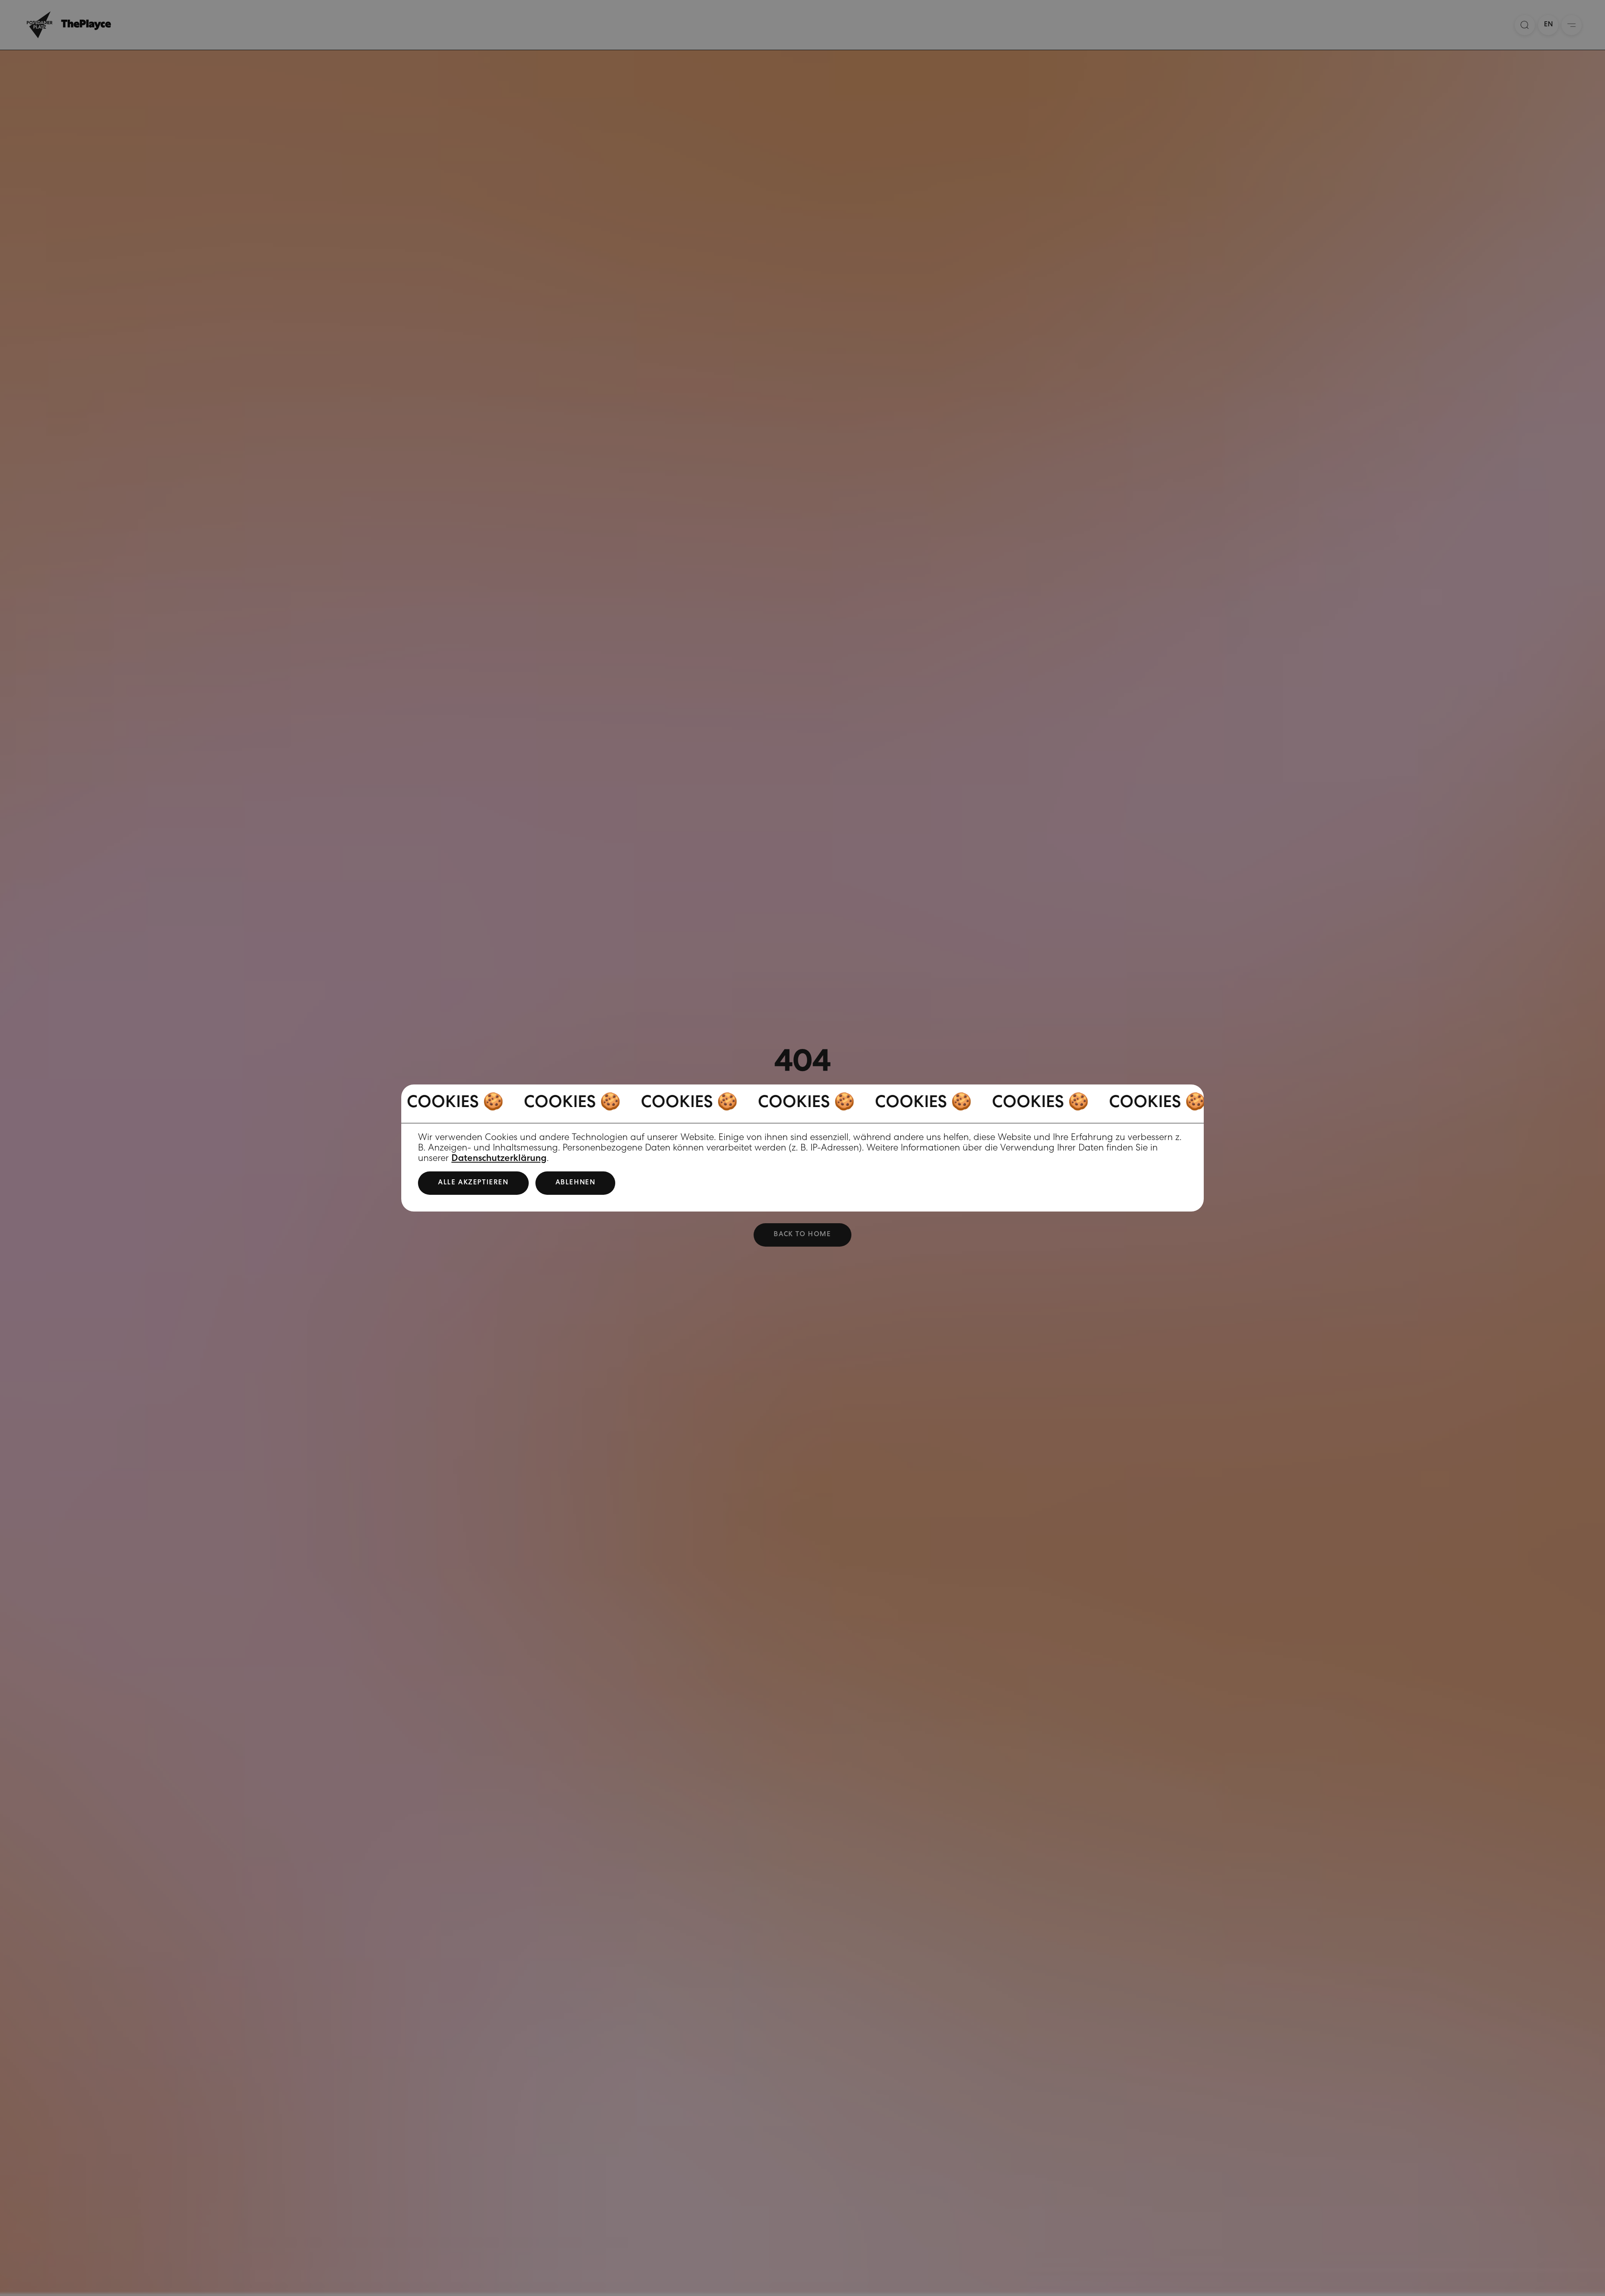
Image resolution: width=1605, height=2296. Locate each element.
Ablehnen (576, 1183)
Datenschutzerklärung (499, 1159)
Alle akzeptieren (473, 1183)
